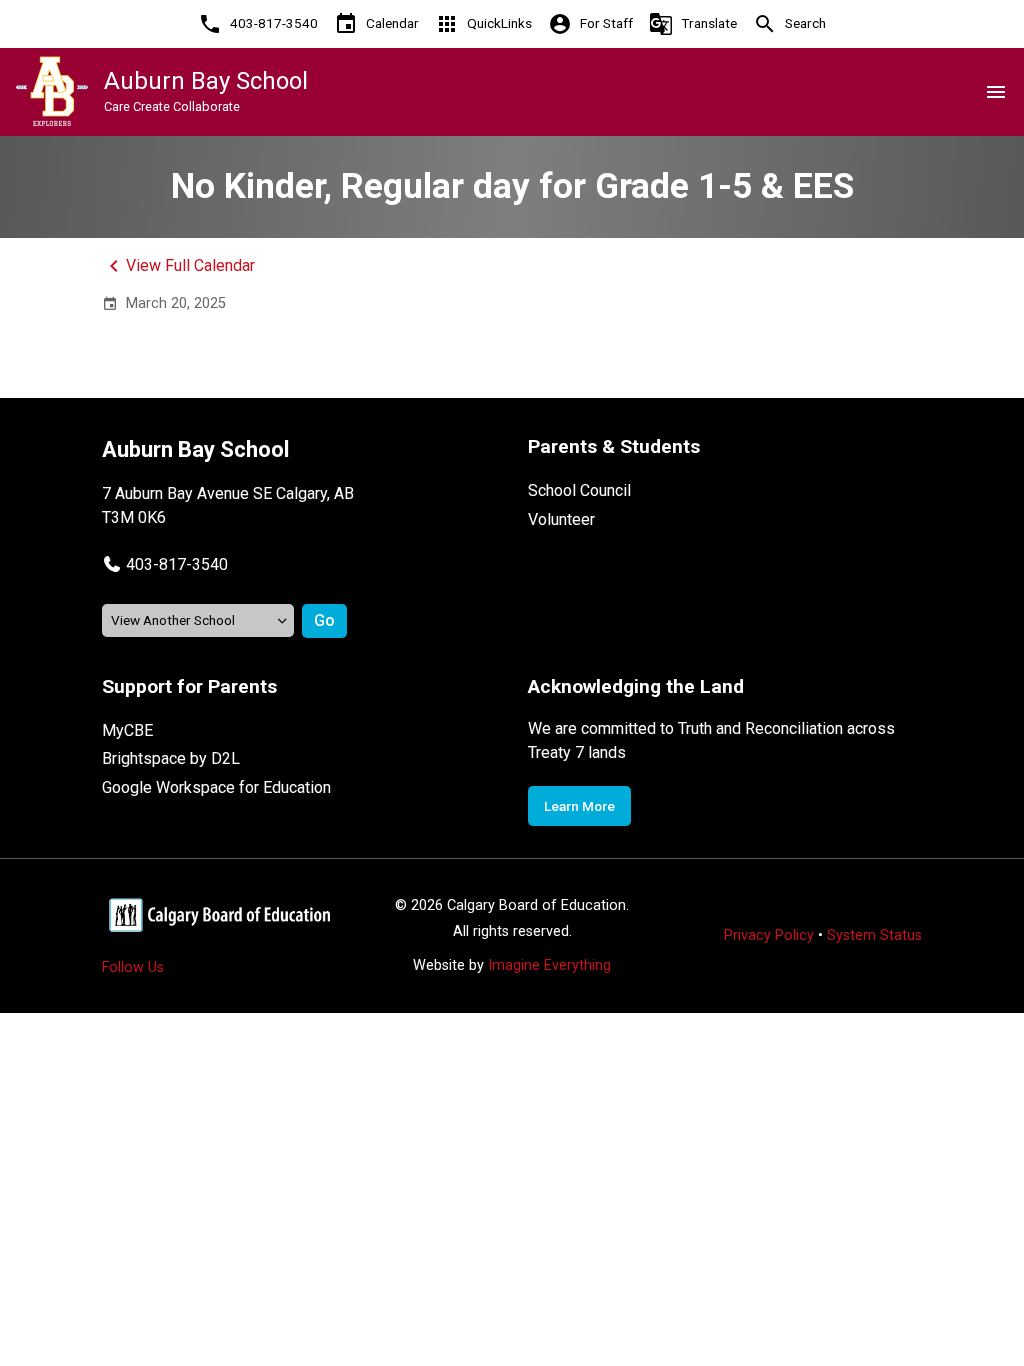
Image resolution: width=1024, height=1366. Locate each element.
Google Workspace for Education (216, 787)
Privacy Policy (769, 935)
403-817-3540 (177, 564)
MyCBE (127, 730)
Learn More (579, 806)
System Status (874, 935)
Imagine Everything (549, 965)
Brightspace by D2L (171, 758)
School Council (579, 490)
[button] (165, 564)
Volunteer (561, 519)
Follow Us (133, 967)
